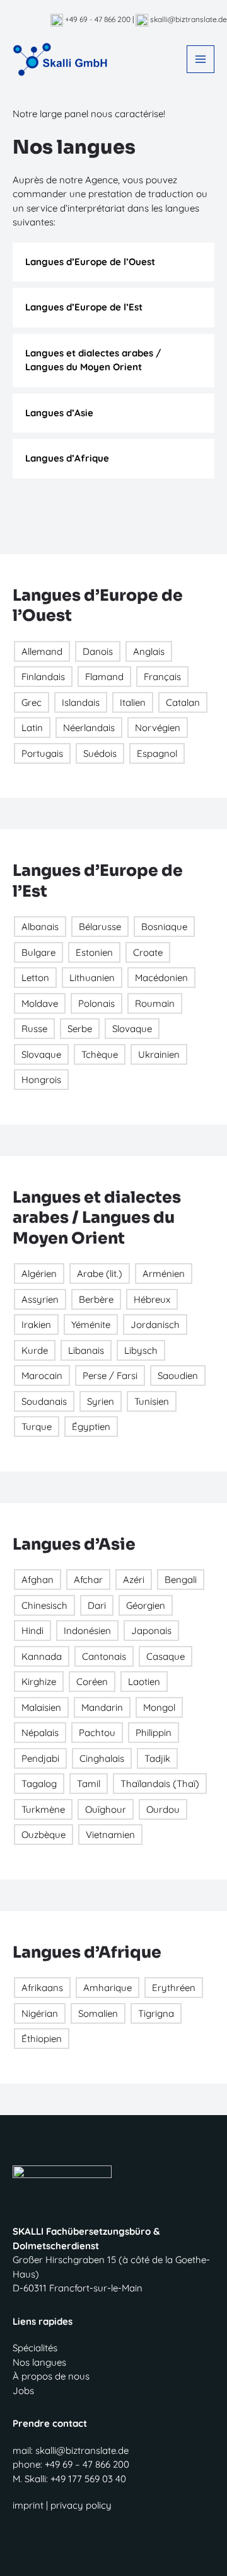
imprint (28, 2505)
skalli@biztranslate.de (188, 19)
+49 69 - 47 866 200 (97, 19)
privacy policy (81, 2505)
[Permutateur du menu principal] (201, 60)
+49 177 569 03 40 (88, 2479)
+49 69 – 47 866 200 (87, 2464)
